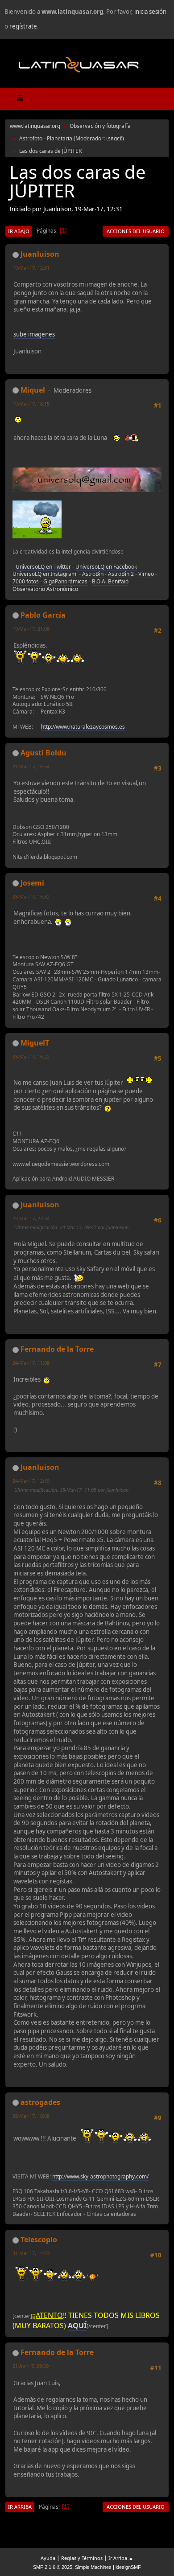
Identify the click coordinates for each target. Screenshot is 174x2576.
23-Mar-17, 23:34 (31, 1218)
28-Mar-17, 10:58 (31, 2116)
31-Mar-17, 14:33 (31, 2253)
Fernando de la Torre (57, 1349)
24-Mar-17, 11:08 (31, 1363)
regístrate (23, 26)
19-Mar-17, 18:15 (31, 404)
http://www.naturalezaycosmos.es (83, 727)
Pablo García (43, 615)
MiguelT (35, 1043)
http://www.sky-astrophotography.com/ (100, 2176)
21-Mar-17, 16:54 (31, 766)
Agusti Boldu (43, 753)
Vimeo (146, 574)
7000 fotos (26, 581)
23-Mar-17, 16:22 (31, 1056)
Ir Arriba (20, 2507)
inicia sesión (150, 12)
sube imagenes (34, 334)
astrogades (40, 2102)
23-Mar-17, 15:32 (31, 896)
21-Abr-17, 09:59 (31, 2366)
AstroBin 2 (121, 574)
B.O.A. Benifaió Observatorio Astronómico (70, 585)
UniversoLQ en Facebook (106, 567)
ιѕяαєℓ (114, 138)
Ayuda (48, 2558)
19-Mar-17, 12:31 (31, 268)
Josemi (32, 883)
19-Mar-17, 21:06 (31, 629)
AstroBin (93, 574)
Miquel (33, 390)
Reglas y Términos (82, 2558)
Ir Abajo (19, 231)
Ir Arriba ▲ (121, 2558)
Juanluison (40, 254)
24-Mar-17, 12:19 (31, 1481)
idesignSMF (128, 2567)
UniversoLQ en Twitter (43, 567)
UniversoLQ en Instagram (44, 574)
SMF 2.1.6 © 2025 (53, 2567)
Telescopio (39, 2240)
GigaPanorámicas (65, 581)
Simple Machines (93, 2567)
